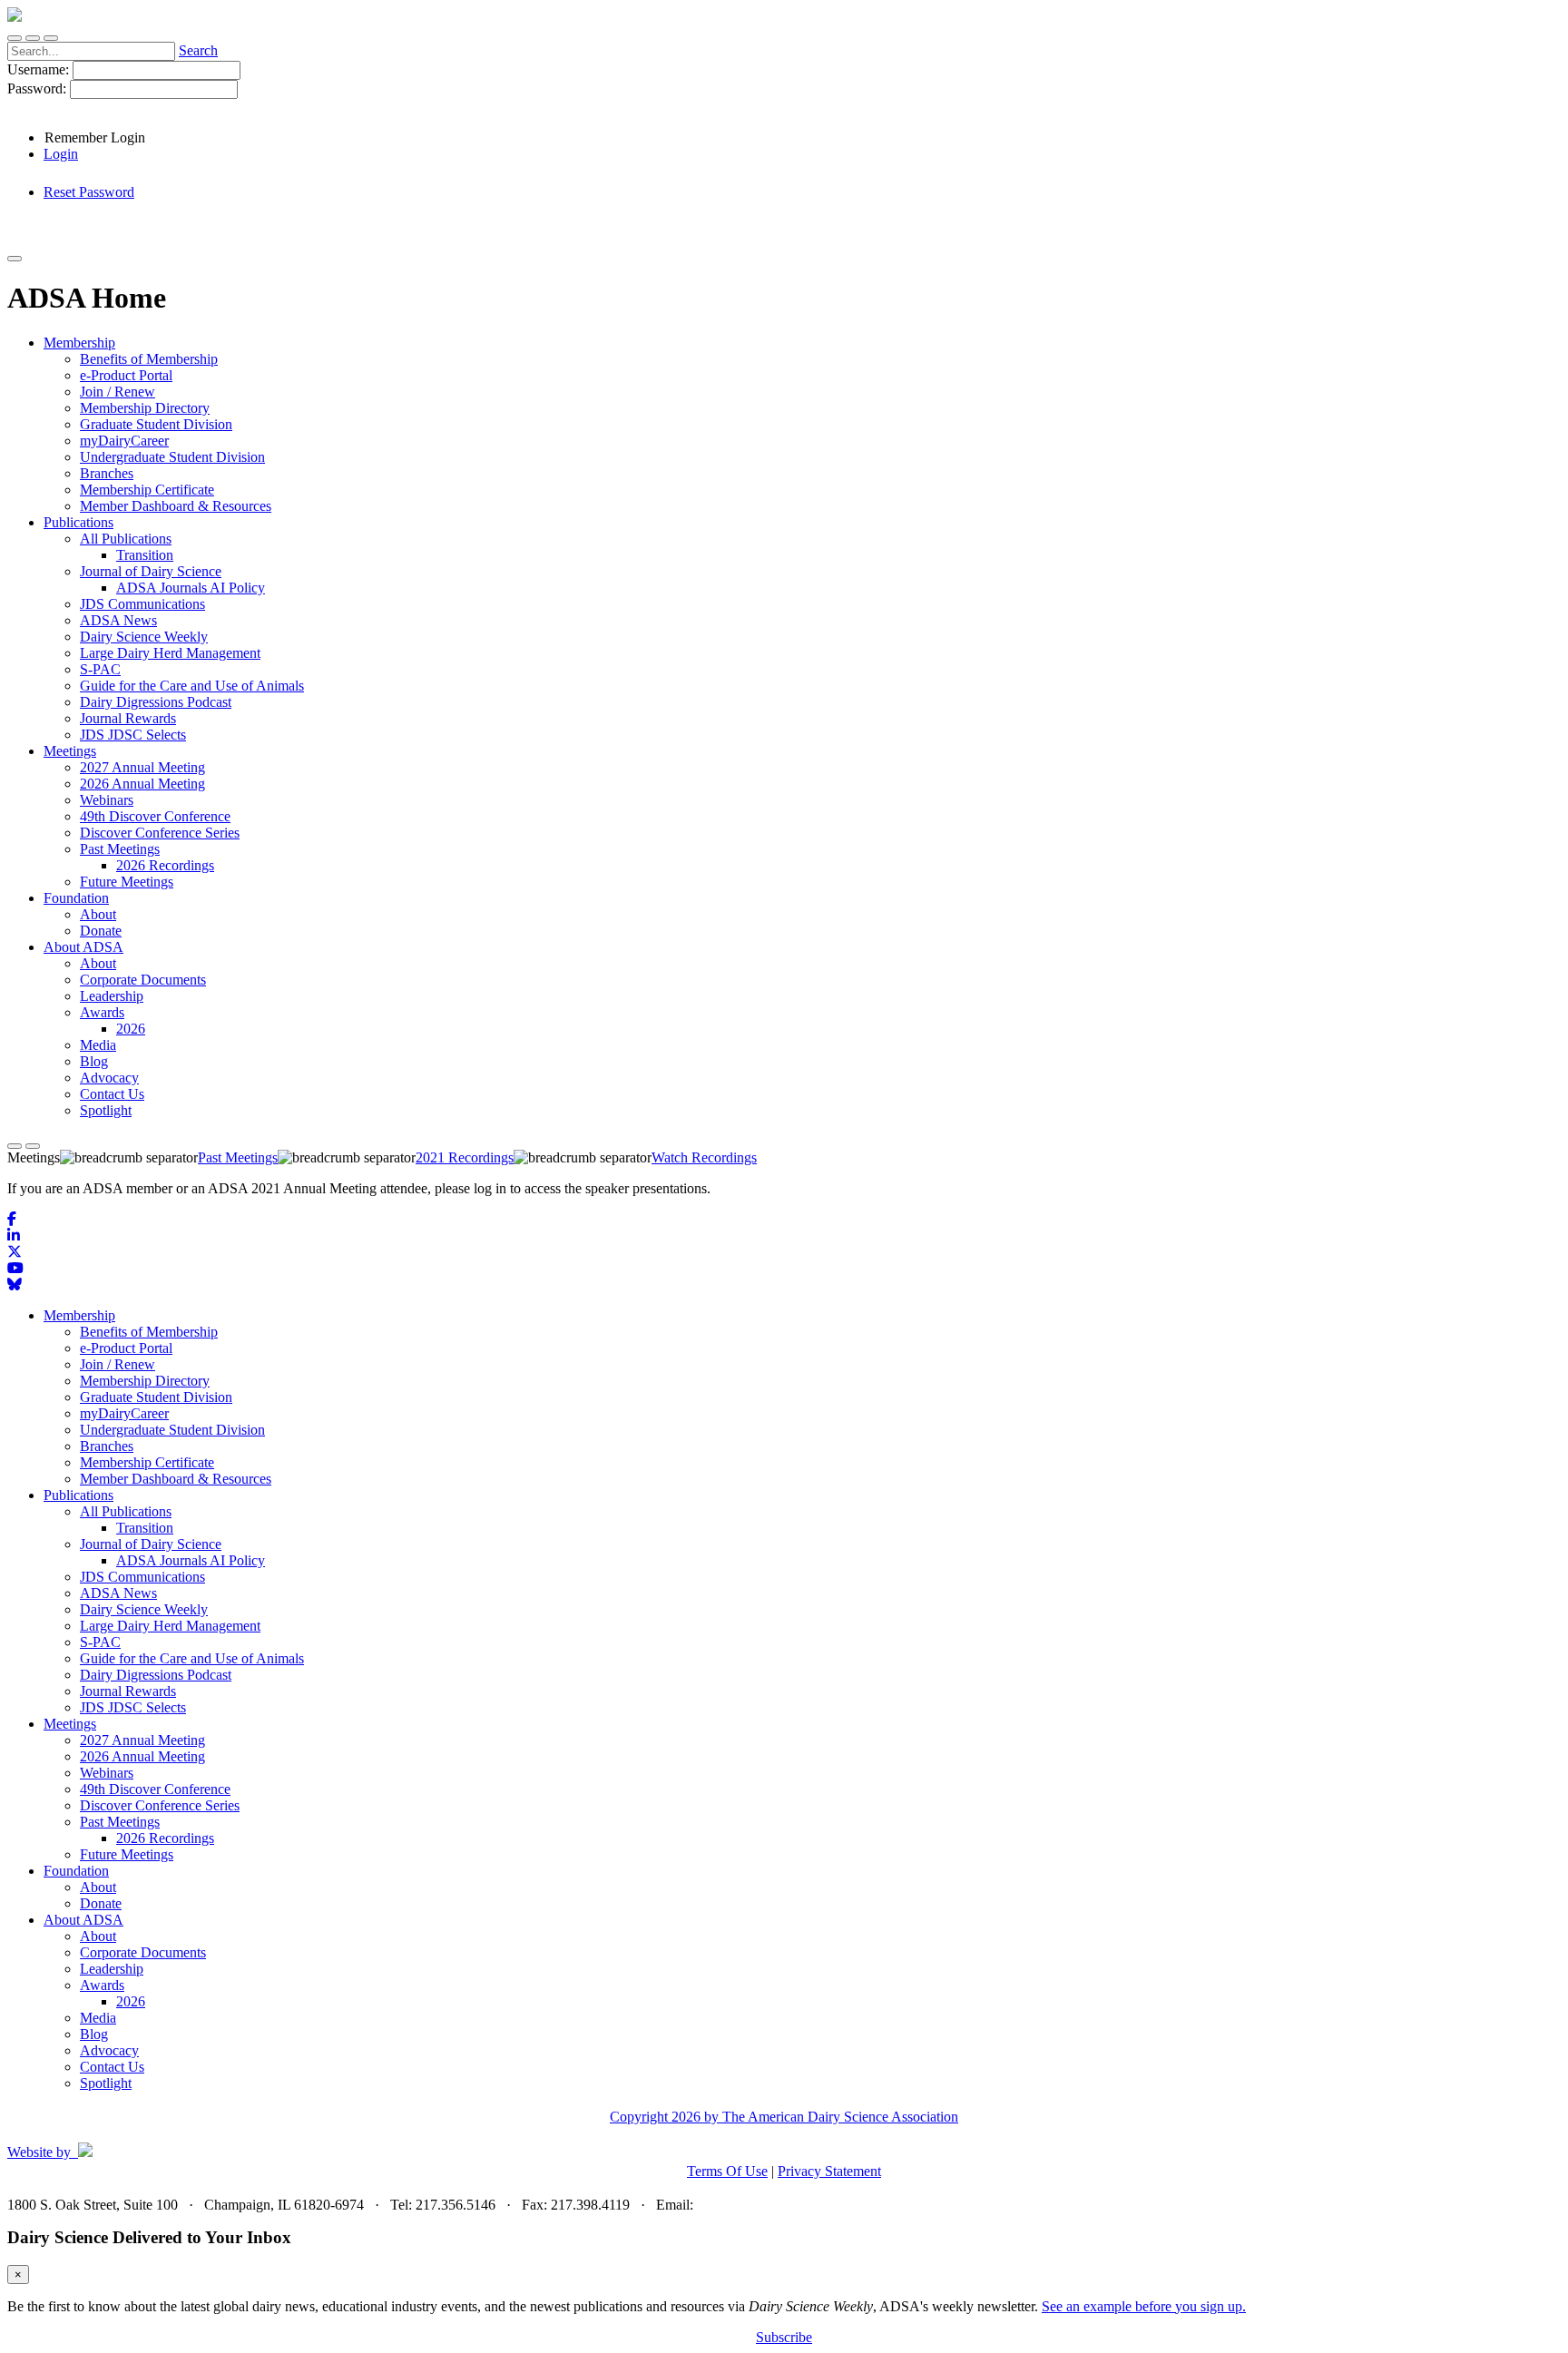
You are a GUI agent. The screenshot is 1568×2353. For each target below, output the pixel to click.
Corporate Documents (143, 1952)
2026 (131, 2001)
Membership (79, 1315)
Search (198, 50)
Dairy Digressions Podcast (156, 1675)
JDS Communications (142, 1577)
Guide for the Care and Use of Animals (192, 1658)
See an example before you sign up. (1144, 2306)
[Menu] (51, 38)
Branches (107, 1446)
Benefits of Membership (149, 1332)
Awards (102, 1985)
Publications (78, 1495)
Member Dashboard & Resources (176, 1479)
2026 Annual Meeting (142, 1756)
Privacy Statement (829, 2171)
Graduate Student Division (156, 1397)
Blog (94, 2034)
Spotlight (106, 2083)
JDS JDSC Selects (133, 1707)
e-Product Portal (126, 1348)
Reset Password (89, 192)
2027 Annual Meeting (142, 1740)
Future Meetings (127, 1854)
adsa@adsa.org (740, 2205)
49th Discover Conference (155, 1789)
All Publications (126, 1511)
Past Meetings (120, 1822)
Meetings (70, 1724)
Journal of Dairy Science (151, 1544)
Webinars (107, 1773)
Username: (40, 69)
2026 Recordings (165, 1838)
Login (61, 154)
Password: (39, 88)
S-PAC (100, 1642)
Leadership (112, 1969)
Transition (145, 1528)
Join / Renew (118, 1364)
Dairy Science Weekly (144, 1609)
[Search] (15, 38)
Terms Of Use (727, 2171)
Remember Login (95, 137)
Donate (101, 1903)
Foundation (76, 1871)
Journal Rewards (128, 1691)
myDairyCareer (124, 1413)
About (98, 1887)
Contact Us (112, 2067)
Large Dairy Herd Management (170, 1626)
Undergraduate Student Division (172, 1430)
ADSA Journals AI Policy (191, 1560)
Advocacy (109, 2050)
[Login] (33, 38)
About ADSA (83, 1920)
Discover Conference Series (160, 1805)
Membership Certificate (147, 1462)
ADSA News (118, 1593)
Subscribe (784, 2337)
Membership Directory (145, 1381)
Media (98, 2018)
